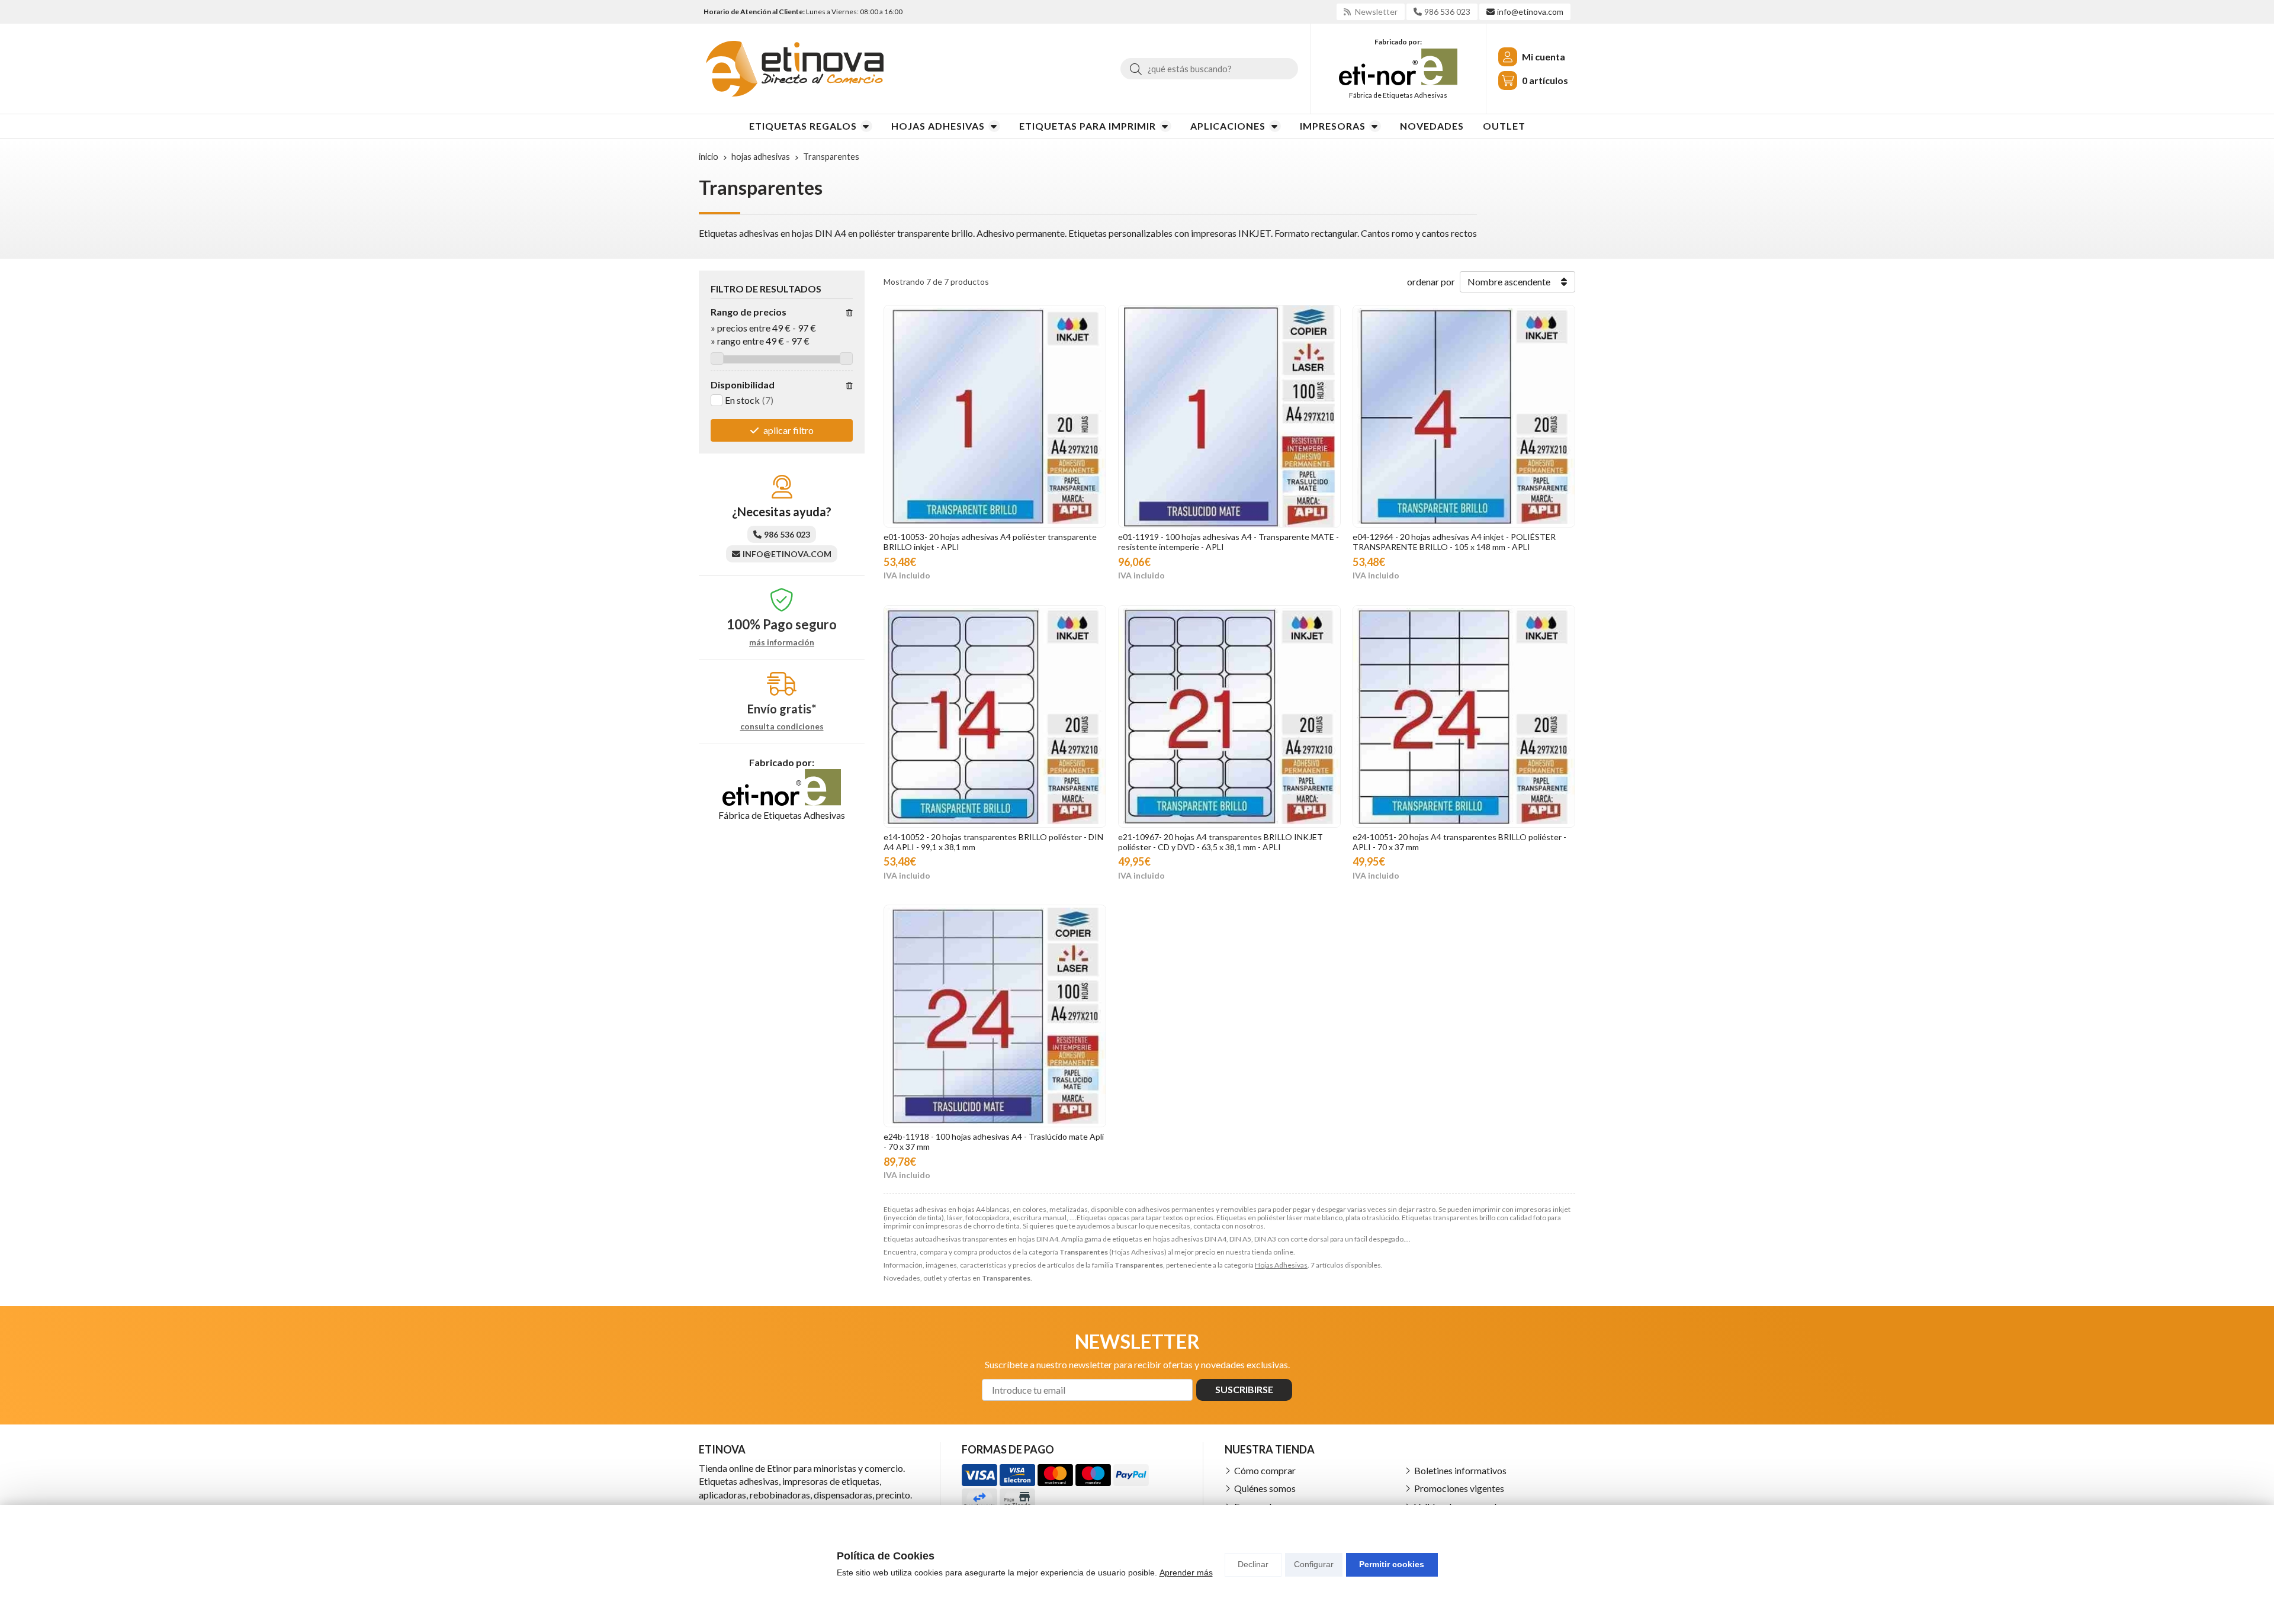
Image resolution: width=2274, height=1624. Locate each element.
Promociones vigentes (1459, 1488)
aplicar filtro (788, 430)
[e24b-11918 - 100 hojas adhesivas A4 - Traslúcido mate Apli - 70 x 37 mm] (995, 1016)
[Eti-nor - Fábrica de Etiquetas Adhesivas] (1398, 67)
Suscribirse (1244, 1389)
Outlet (1504, 126)
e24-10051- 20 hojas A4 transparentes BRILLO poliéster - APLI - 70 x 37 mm (1459, 842)
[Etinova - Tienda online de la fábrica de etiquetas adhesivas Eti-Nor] (795, 69)
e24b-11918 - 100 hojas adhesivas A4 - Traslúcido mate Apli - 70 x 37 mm (994, 1141)
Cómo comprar (1265, 1470)
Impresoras (1333, 126)
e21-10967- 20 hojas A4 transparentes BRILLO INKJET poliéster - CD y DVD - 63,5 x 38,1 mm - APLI (1220, 842)
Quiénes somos (1265, 1488)
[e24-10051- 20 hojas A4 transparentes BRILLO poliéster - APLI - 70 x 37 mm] (1464, 716)
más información (782, 642)
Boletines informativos (1460, 1470)
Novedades (1432, 126)
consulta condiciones (782, 726)
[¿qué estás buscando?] (1209, 68)
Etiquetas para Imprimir (1088, 126)
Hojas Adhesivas (938, 126)
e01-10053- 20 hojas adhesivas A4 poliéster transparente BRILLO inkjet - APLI (990, 542)
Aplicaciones (1228, 126)
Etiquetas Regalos (803, 126)
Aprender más (1186, 1572)
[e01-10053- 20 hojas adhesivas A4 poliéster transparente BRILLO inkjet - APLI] (995, 416)
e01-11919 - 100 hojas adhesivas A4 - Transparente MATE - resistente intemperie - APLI (1228, 542)
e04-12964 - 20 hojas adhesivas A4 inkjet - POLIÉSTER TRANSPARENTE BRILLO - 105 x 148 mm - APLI (1454, 542)
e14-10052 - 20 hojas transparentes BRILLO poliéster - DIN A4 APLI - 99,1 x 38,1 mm (993, 842)
